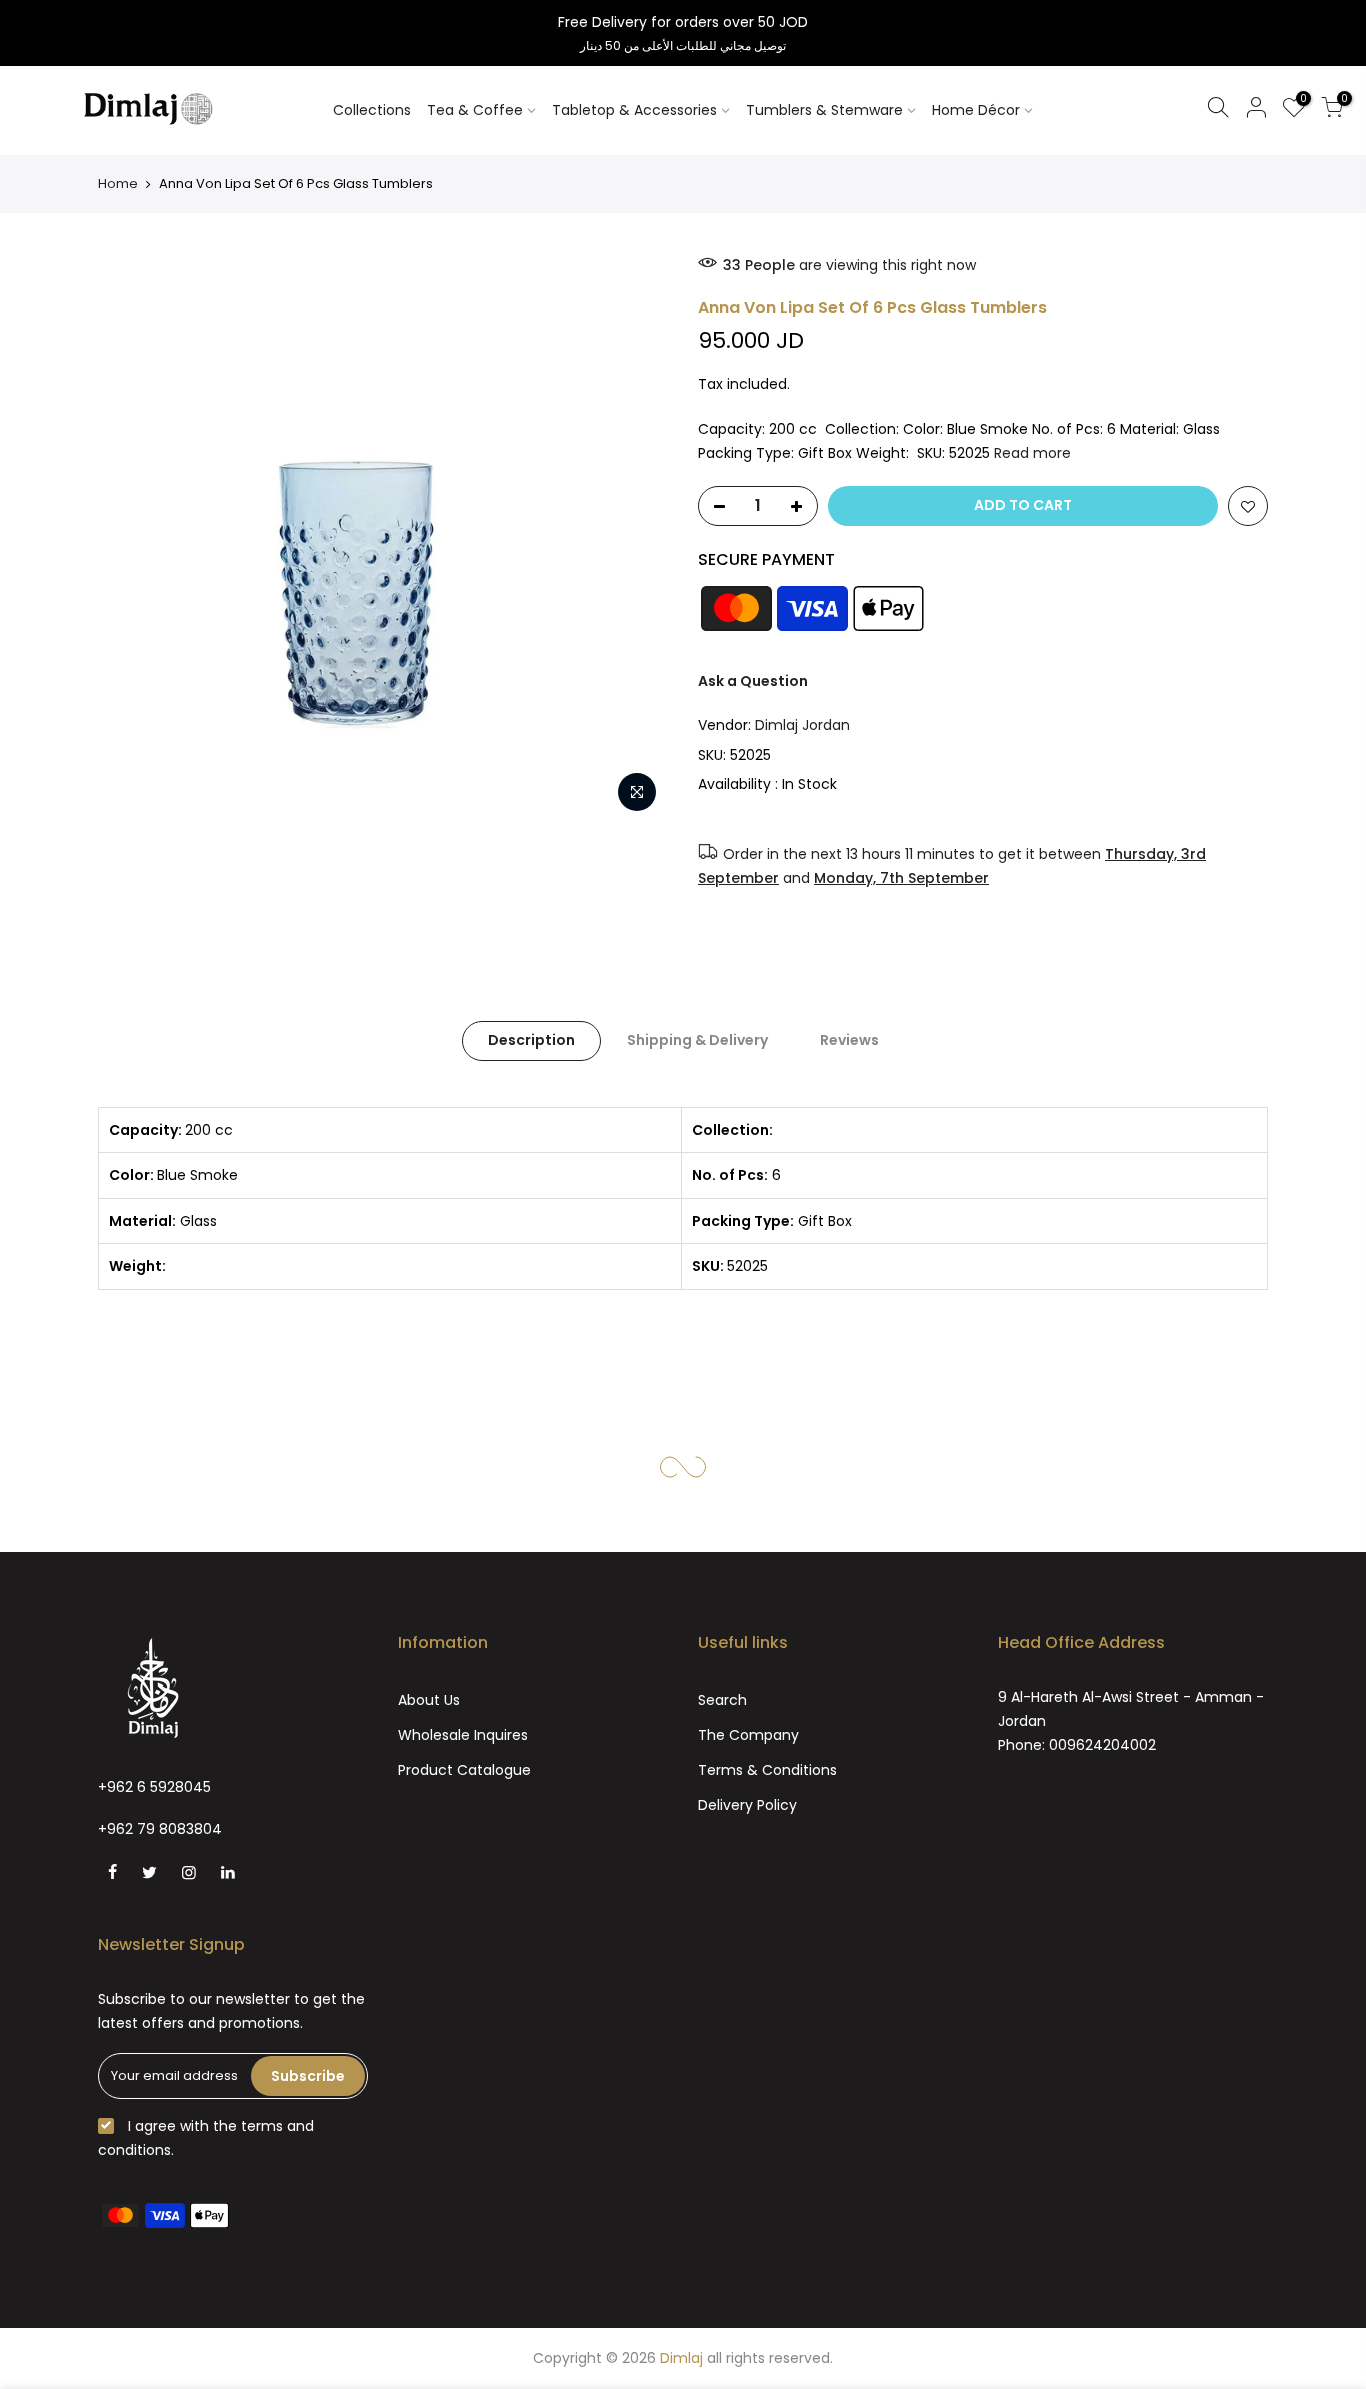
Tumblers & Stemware (824, 110)
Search (722, 1700)
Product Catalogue (464, 1770)
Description (531, 1040)
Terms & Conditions (767, 1770)
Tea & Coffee (475, 110)
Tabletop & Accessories (634, 110)
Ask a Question (753, 681)
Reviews (849, 1040)
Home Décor (976, 110)
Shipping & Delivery (697, 1040)
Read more (1032, 453)
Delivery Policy (747, 1805)
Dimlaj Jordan (802, 725)
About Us (429, 1700)
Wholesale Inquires (463, 1735)
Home (118, 183)
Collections (372, 110)
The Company (748, 1735)
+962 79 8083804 (160, 1829)
